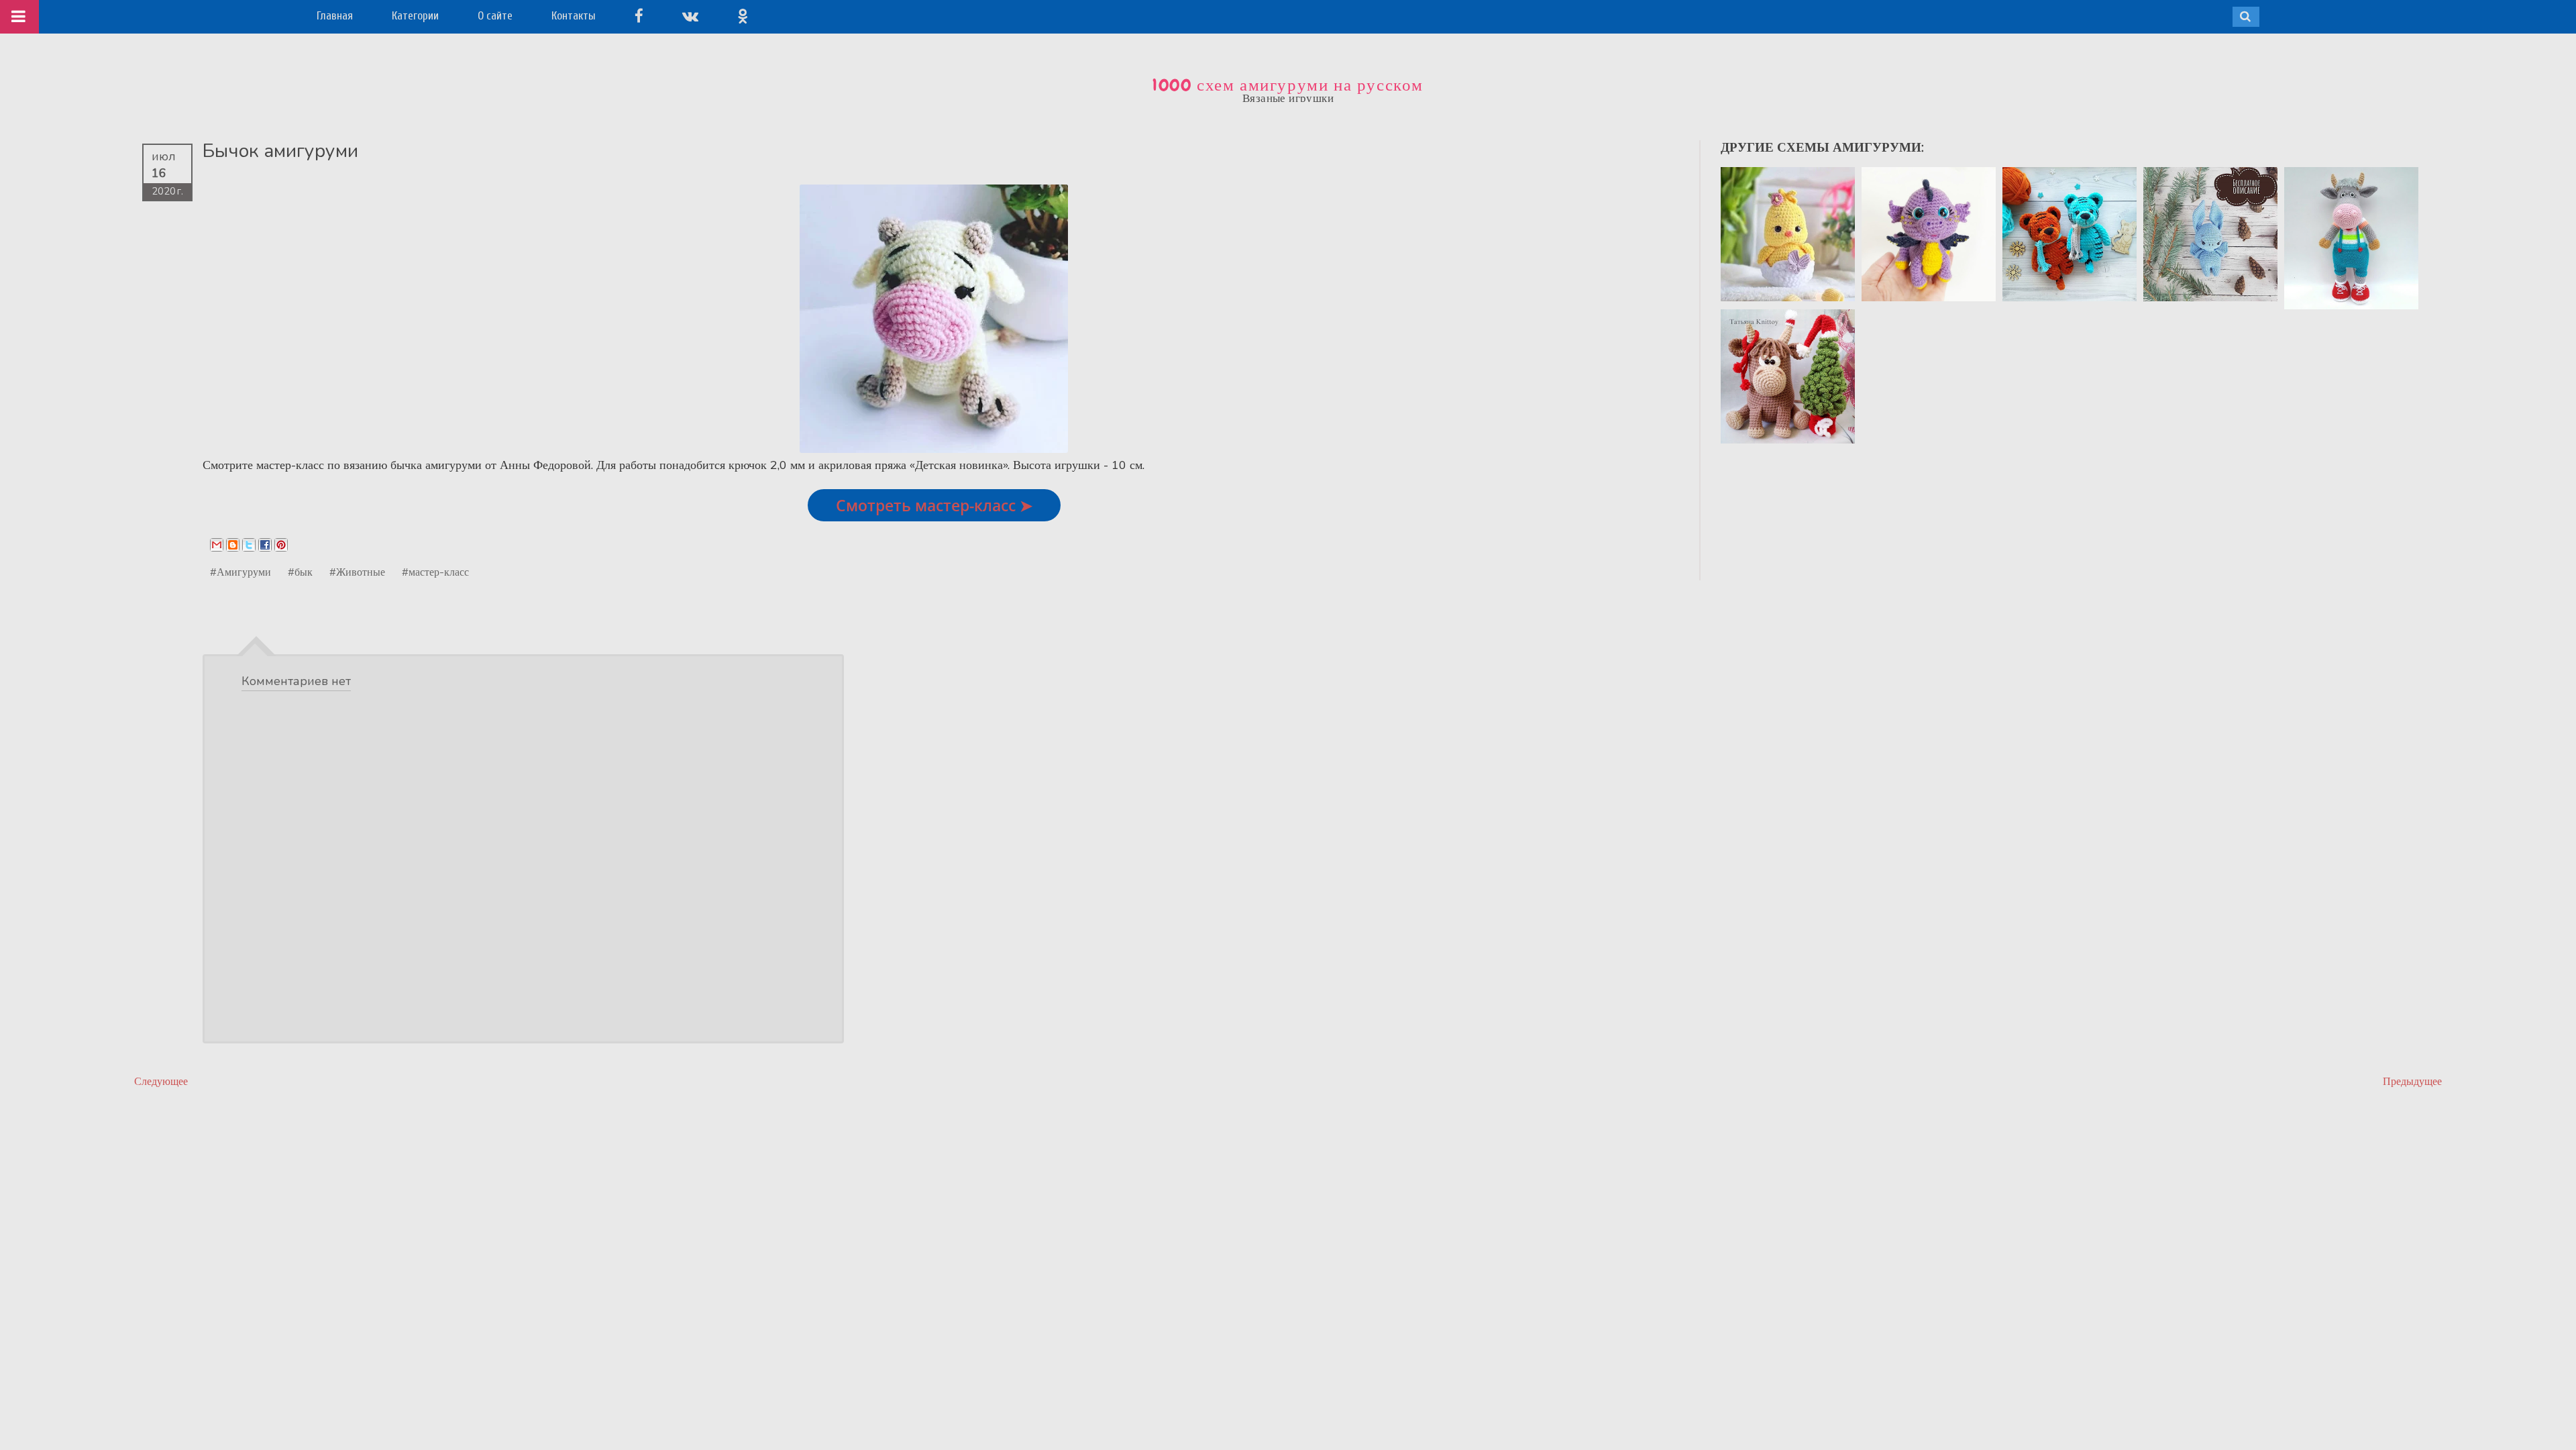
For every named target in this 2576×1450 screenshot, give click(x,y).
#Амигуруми (240, 572)
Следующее (161, 1081)
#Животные (357, 572)
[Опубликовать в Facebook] (265, 545)
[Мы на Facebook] (639, 16)
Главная (335, 16)
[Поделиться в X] (249, 545)
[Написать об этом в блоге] (233, 545)
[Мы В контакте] (690, 16)
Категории (415, 16)
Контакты (574, 16)
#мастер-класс (435, 572)
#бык (300, 572)
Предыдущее (2412, 1081)
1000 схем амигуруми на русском (1288, 85)
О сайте (495, 16)
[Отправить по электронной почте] (217, 545)
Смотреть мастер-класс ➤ (934, 505)
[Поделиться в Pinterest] (281, 545)
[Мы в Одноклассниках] (743, 16)
